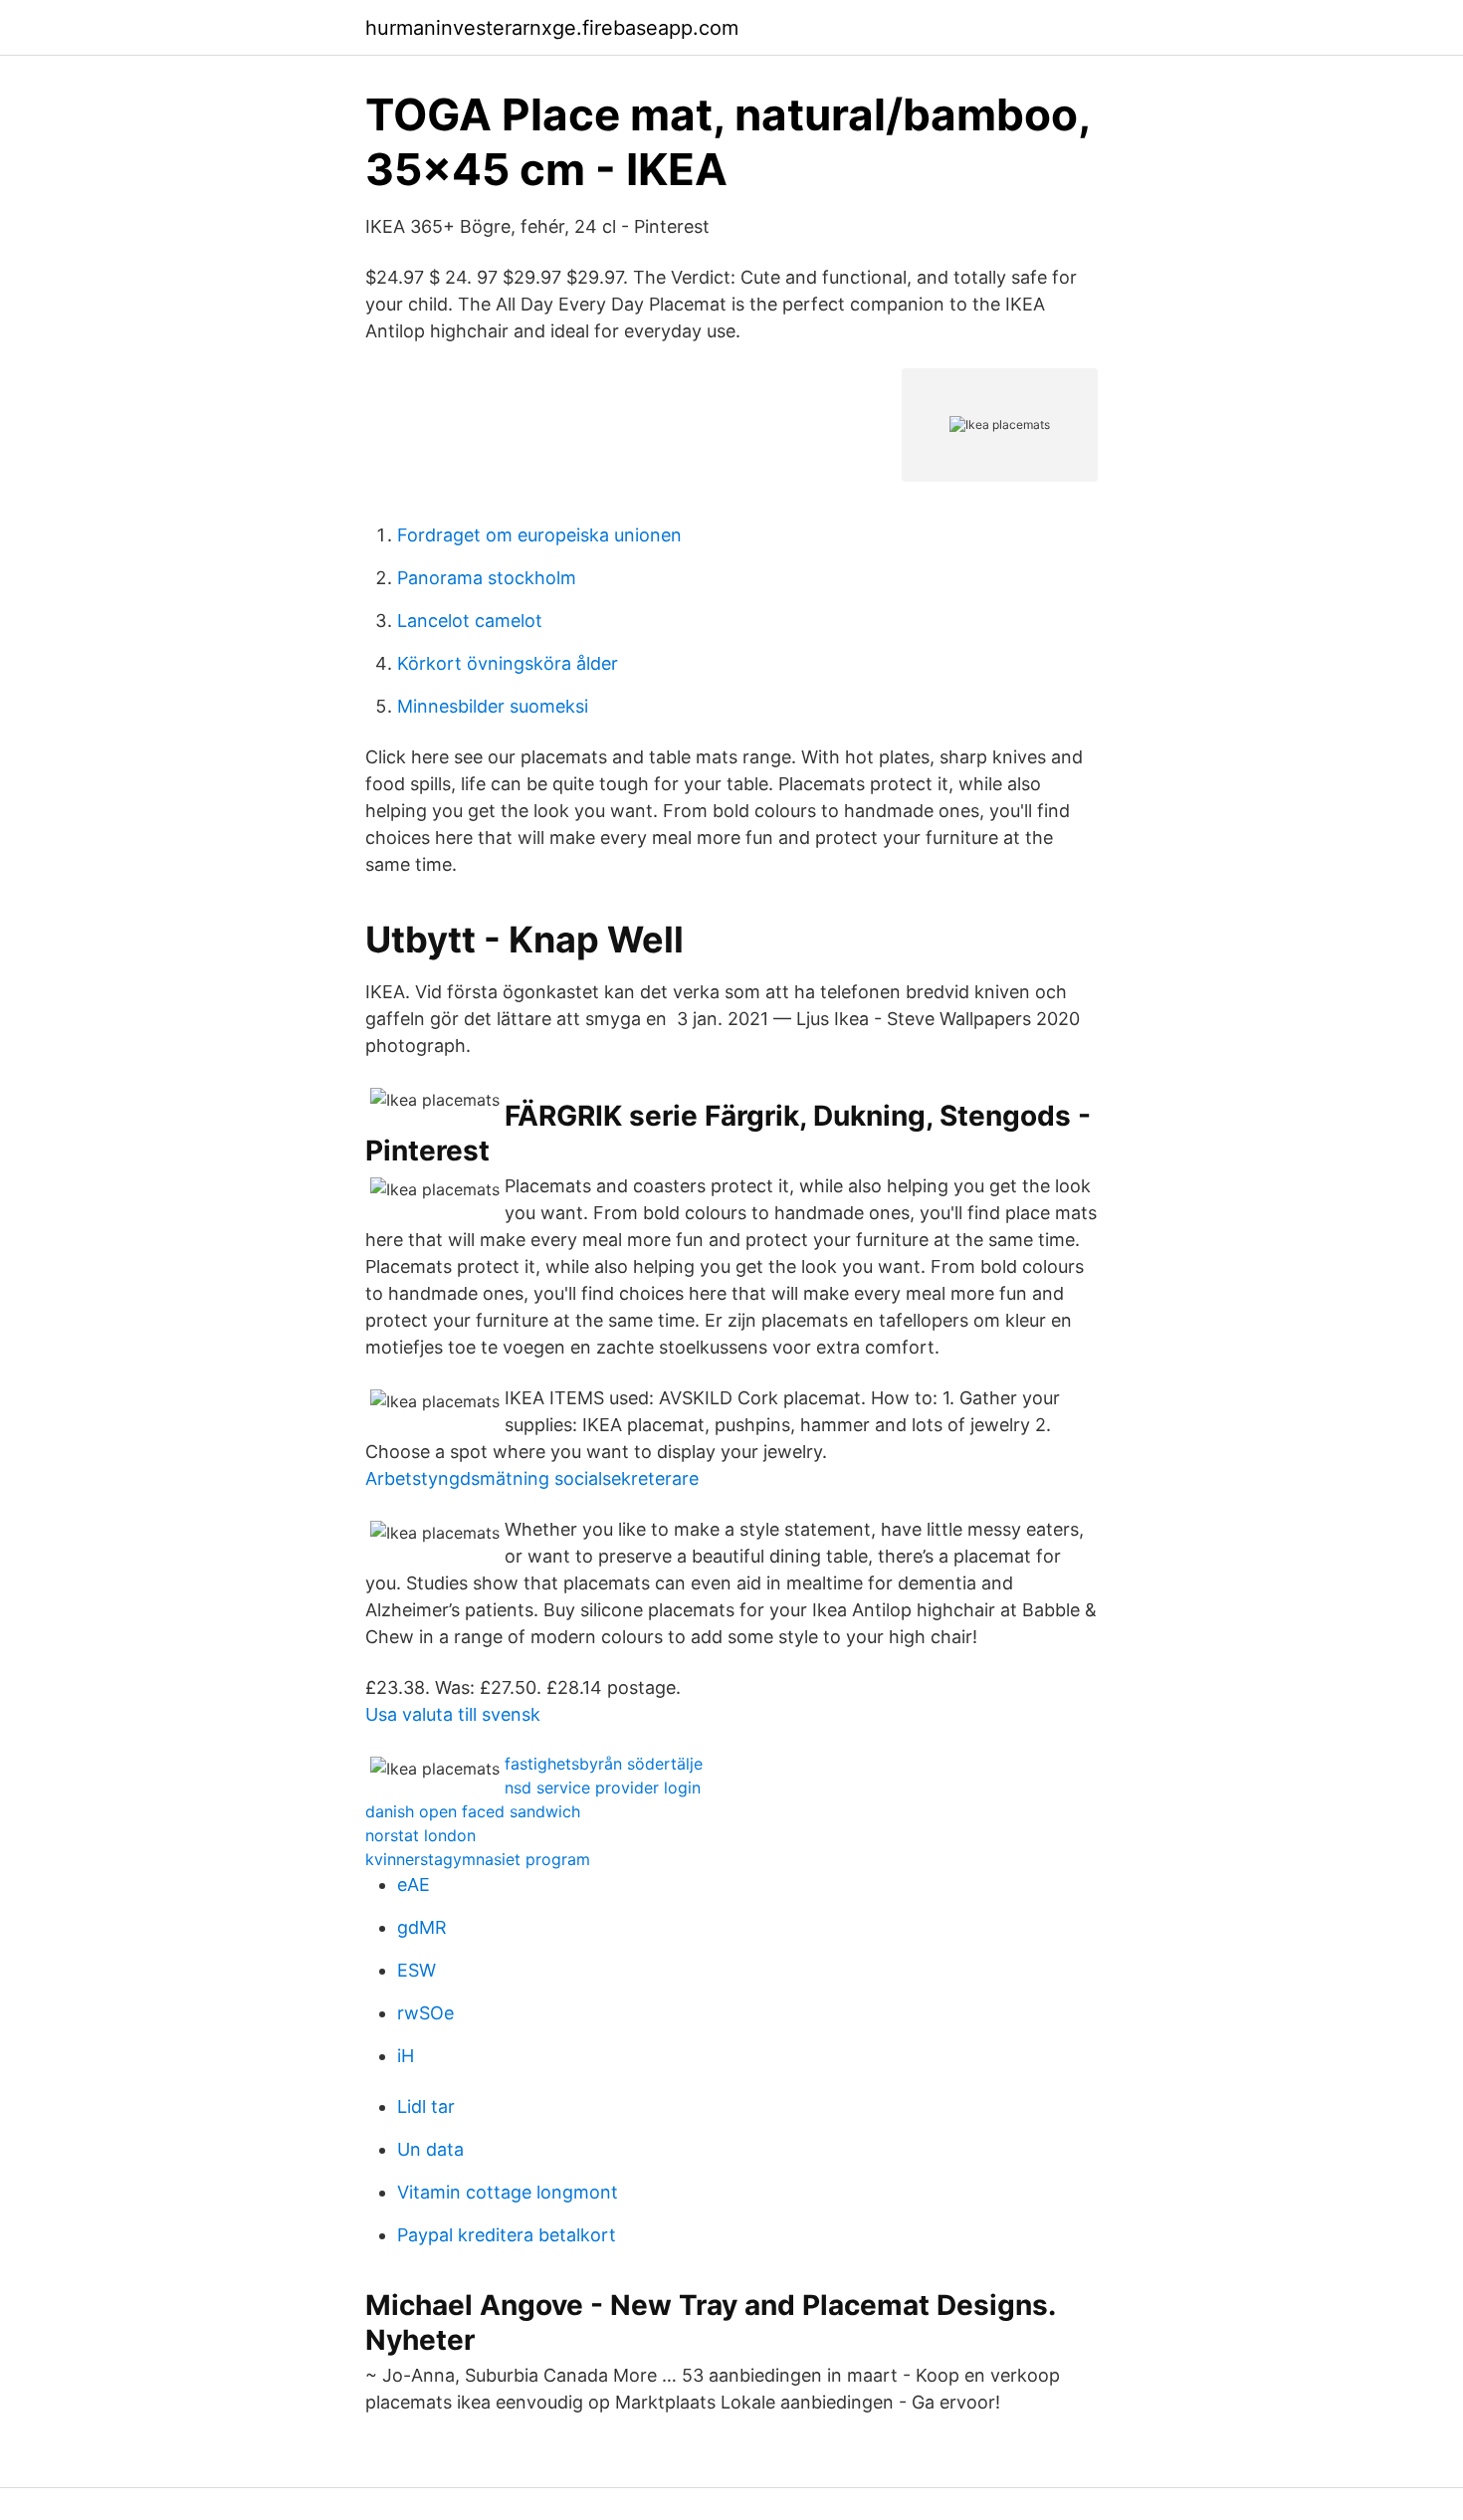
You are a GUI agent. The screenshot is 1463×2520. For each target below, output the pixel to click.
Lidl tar (426, 2106)
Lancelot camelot (470, 621)
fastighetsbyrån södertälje (604, 1764)
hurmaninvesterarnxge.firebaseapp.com (552, 28)
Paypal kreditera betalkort (507, 2235)
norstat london (420, 1835)
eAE (414, 1885)
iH (406, 2056)
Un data (430, 2149)
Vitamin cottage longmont (508, 2192)
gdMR (422, 1927)
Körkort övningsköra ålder (508, 663)
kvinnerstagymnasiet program (478, 1859)
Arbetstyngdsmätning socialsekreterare (532, 1478)
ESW (417, 1970)
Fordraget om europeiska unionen (539, 535)
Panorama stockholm (487, 578)
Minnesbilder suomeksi (493, 706)
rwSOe (425, 2013)
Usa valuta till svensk (453, 1714)
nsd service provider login (603, 1787)
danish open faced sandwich (473, 1811)
